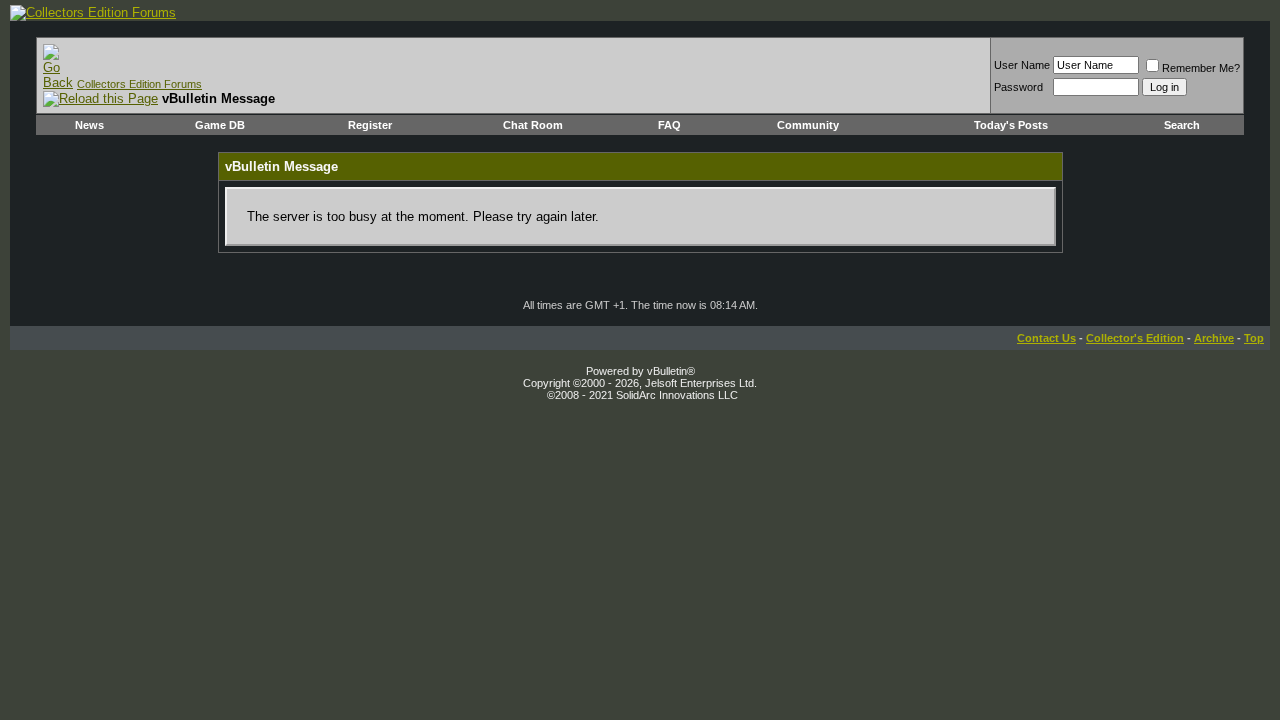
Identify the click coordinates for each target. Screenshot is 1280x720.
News (89, 125)
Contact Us (1046, 338)
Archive (1214, 338)
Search (1182, 125)
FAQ (669, 125)
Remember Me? (1201, 68)
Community (808, 125)
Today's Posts (1011, 125)
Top (1254, 338)
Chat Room (533, 125)
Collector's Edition (1135, 338)
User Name (1022, 65)
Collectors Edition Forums (139, 84)
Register (370, 125)
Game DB (220, 125)
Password (1018, 87)
